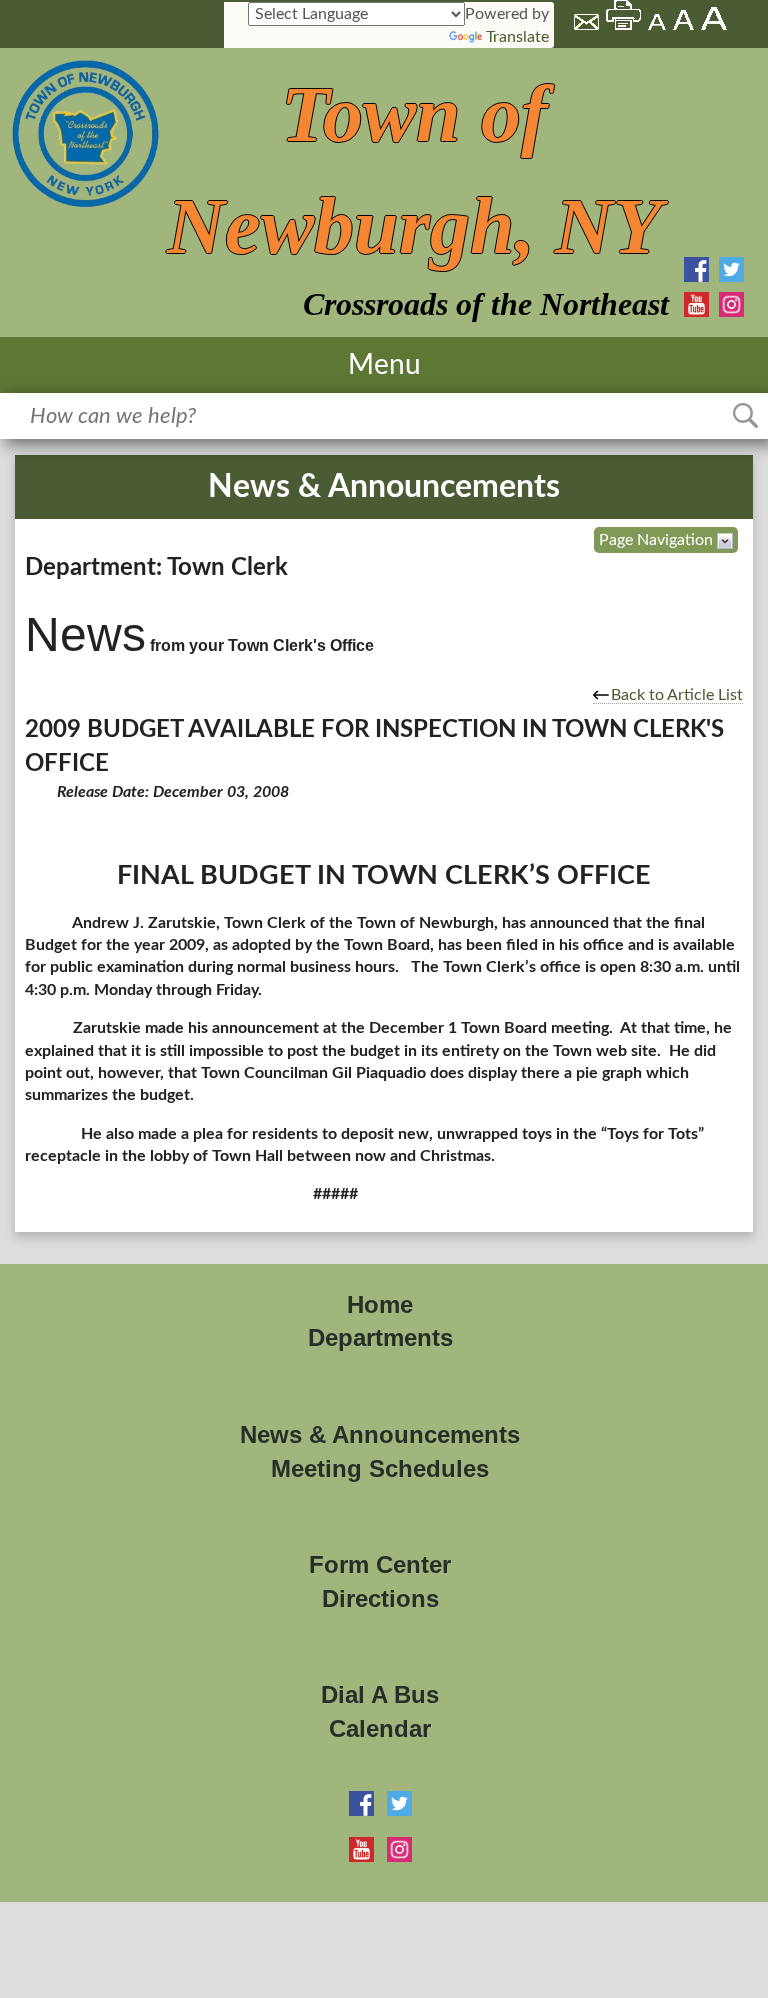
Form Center (380, 1564)
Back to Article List (677, 695)
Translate (517, 37)
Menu (384, 365)
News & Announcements (380, 1434)
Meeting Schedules (380, 1468)
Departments (380, 1337)
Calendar (380, 1728)
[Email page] (588, 25)
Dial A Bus (380, 1694)
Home (380, 1304)
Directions (380, 1598)
